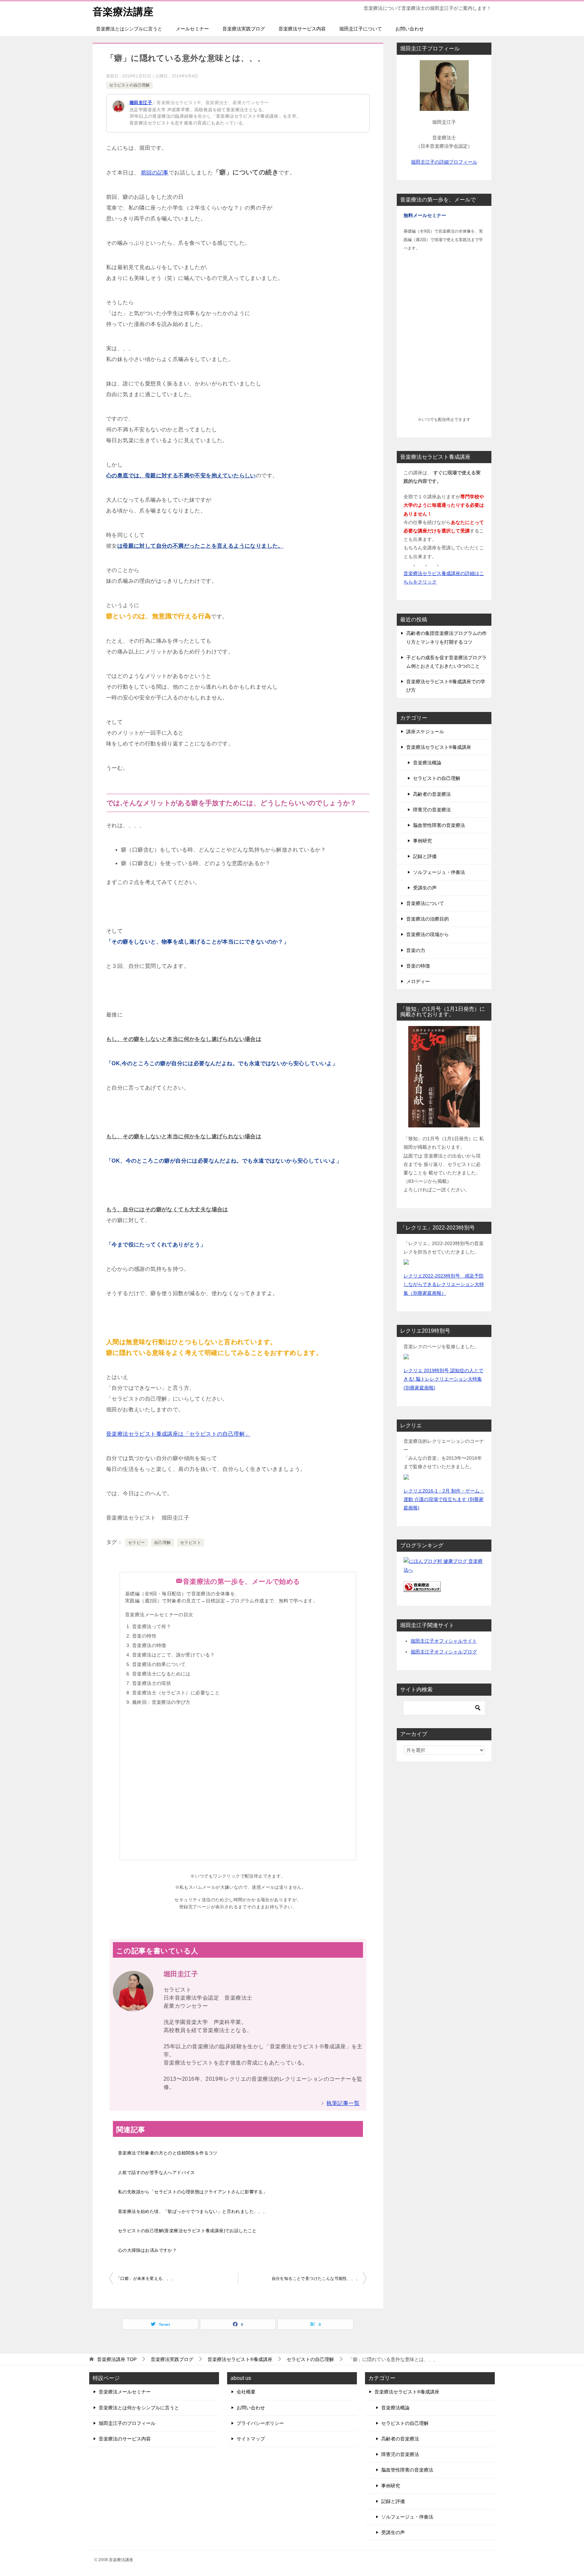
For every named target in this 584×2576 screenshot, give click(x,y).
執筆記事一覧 (343, 2103)
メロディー (418, 981)
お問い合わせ (410, 29)
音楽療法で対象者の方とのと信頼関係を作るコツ (168, 2153)
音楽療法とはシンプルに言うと (129, 29)
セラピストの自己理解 (129, 85)
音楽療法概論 (427, 763)
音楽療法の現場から (428, 934)
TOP (117, 2359)
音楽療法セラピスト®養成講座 (439, 747)
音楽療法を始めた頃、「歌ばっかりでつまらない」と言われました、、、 (193, 2211)
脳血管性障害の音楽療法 (439, 825)
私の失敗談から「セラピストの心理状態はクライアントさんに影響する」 (193, 2192)
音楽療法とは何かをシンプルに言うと (139, 2408)
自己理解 (163, 1543)
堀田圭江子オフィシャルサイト (444, 1641)
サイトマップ (251, 2439)
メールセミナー (192, 29)
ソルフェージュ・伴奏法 (439, 872)
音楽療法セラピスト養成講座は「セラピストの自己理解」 (178, 1434)
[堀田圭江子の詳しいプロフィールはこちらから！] (444, 106)
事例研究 (422, 841)
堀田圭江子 (141, 103)
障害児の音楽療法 (432, 810)
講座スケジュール (425, 732)
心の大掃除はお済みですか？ (147, 2250)
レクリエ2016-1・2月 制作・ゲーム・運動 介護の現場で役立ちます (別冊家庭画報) (444, 1499)
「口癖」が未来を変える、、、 (146, 2279)
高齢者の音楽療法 (432, 794)
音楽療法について (425, 903)
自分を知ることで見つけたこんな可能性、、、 (316, 2279)
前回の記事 (155, 173)
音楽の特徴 (418, 966)
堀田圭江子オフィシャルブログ (444, 1652)
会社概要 (246, 2392)
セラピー (137, 1543)
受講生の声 (425, 888)
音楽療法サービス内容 (302, 29)
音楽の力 (416, 950)
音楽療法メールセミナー (125, 2392)
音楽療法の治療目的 (428, 919)
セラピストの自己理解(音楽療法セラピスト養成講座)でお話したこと (187, 2231)
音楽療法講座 (123, 12)
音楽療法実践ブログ (244, 29)
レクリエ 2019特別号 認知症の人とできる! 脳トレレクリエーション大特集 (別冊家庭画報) (443, 1379)
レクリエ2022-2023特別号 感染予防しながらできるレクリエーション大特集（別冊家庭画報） (444, 1284)
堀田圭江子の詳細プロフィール (444, 162)
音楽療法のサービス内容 (125, 2439)
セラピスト (191, 1543)
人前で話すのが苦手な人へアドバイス (156, 2173)
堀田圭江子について (361, 29)
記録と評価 (425, 856)
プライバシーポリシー (260, 2423)
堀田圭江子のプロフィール (127, 2423)
